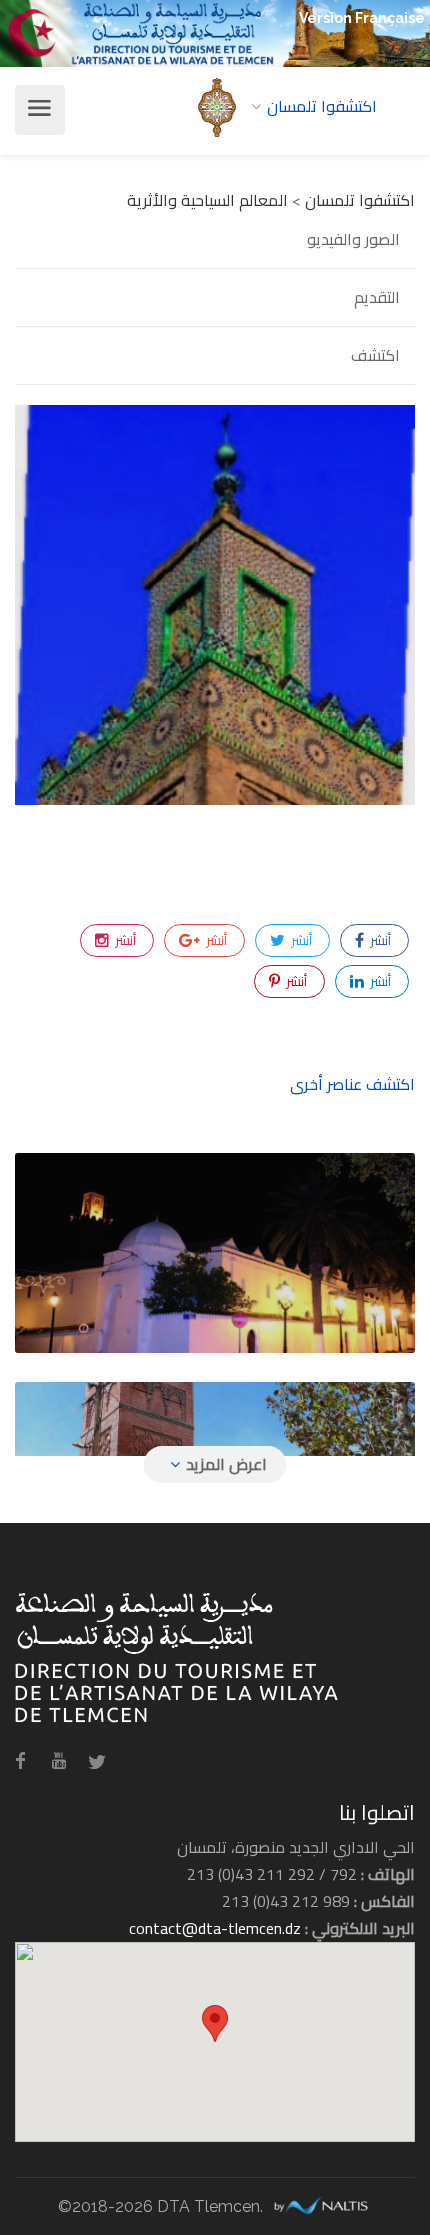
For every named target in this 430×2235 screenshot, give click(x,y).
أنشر (379, 940)
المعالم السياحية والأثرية (207, 200)
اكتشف (375, 355)
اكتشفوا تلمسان (360, 200)
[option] (215, 605)
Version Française (362, 18)
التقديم (377, 297)
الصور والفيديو (353, 240)
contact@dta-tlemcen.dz (215, 1928)
